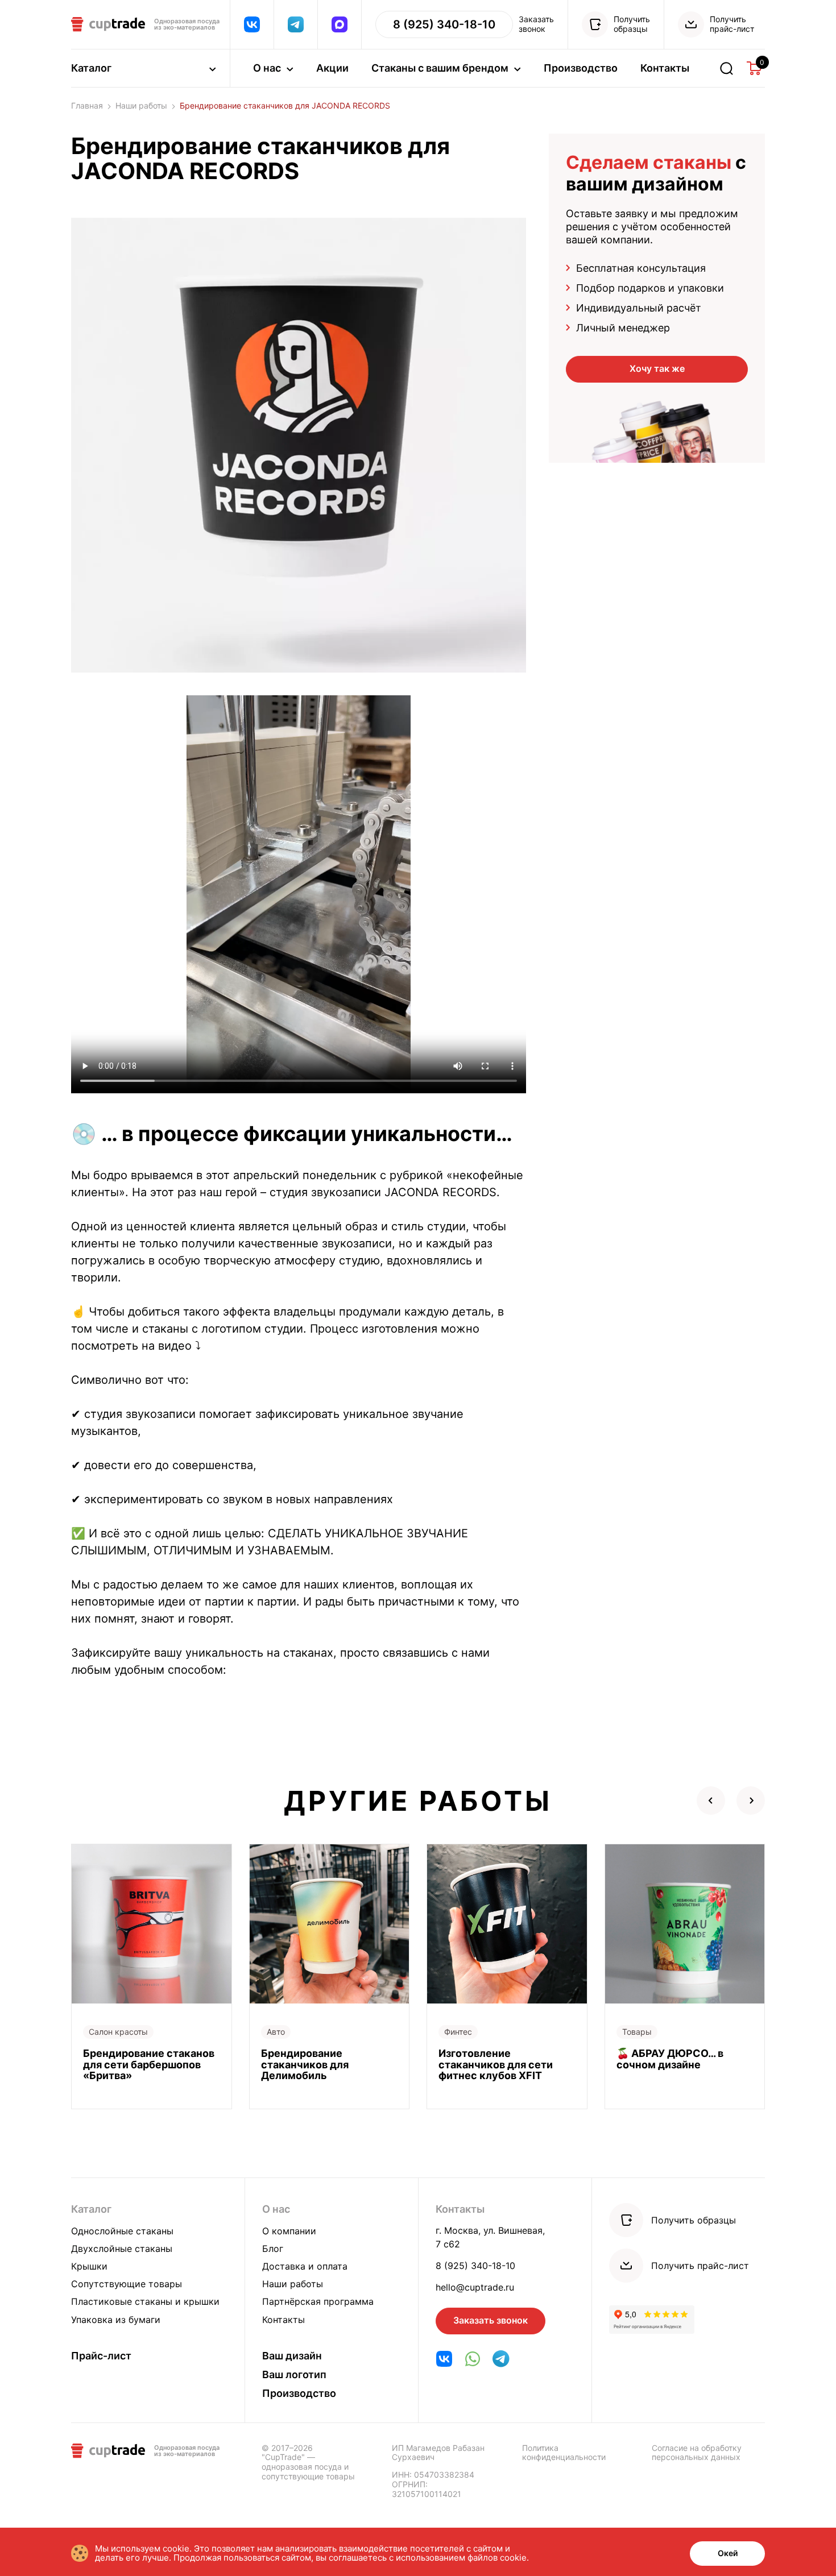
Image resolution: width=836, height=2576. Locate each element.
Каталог (91, 2209)
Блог (273, 2249)
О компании (289, 2231)
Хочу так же (657, 368)
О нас (276, 2209)
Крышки (89, 2266)
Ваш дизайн (292, 2356)
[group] (152, 1976)
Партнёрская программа (318, 2301)
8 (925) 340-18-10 (475, 2266)
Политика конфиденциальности (564, 2453)
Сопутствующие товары (127, 2284)
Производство (581, 68)
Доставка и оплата (305, 2266)
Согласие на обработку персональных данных (697, 2453)
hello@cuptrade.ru (475, 2287)
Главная (87, 106)
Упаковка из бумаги (116, 2320)
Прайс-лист (101, 2356)
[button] (711, 1801)
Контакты (665, 68)
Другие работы (418, 1801)
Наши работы (141, 106)
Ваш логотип (294, 2374)
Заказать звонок (491, 2320)
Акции (332, 68)
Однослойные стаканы (122, 2231)
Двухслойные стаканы (122, 2249)
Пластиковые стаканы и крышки (145, 2301)
